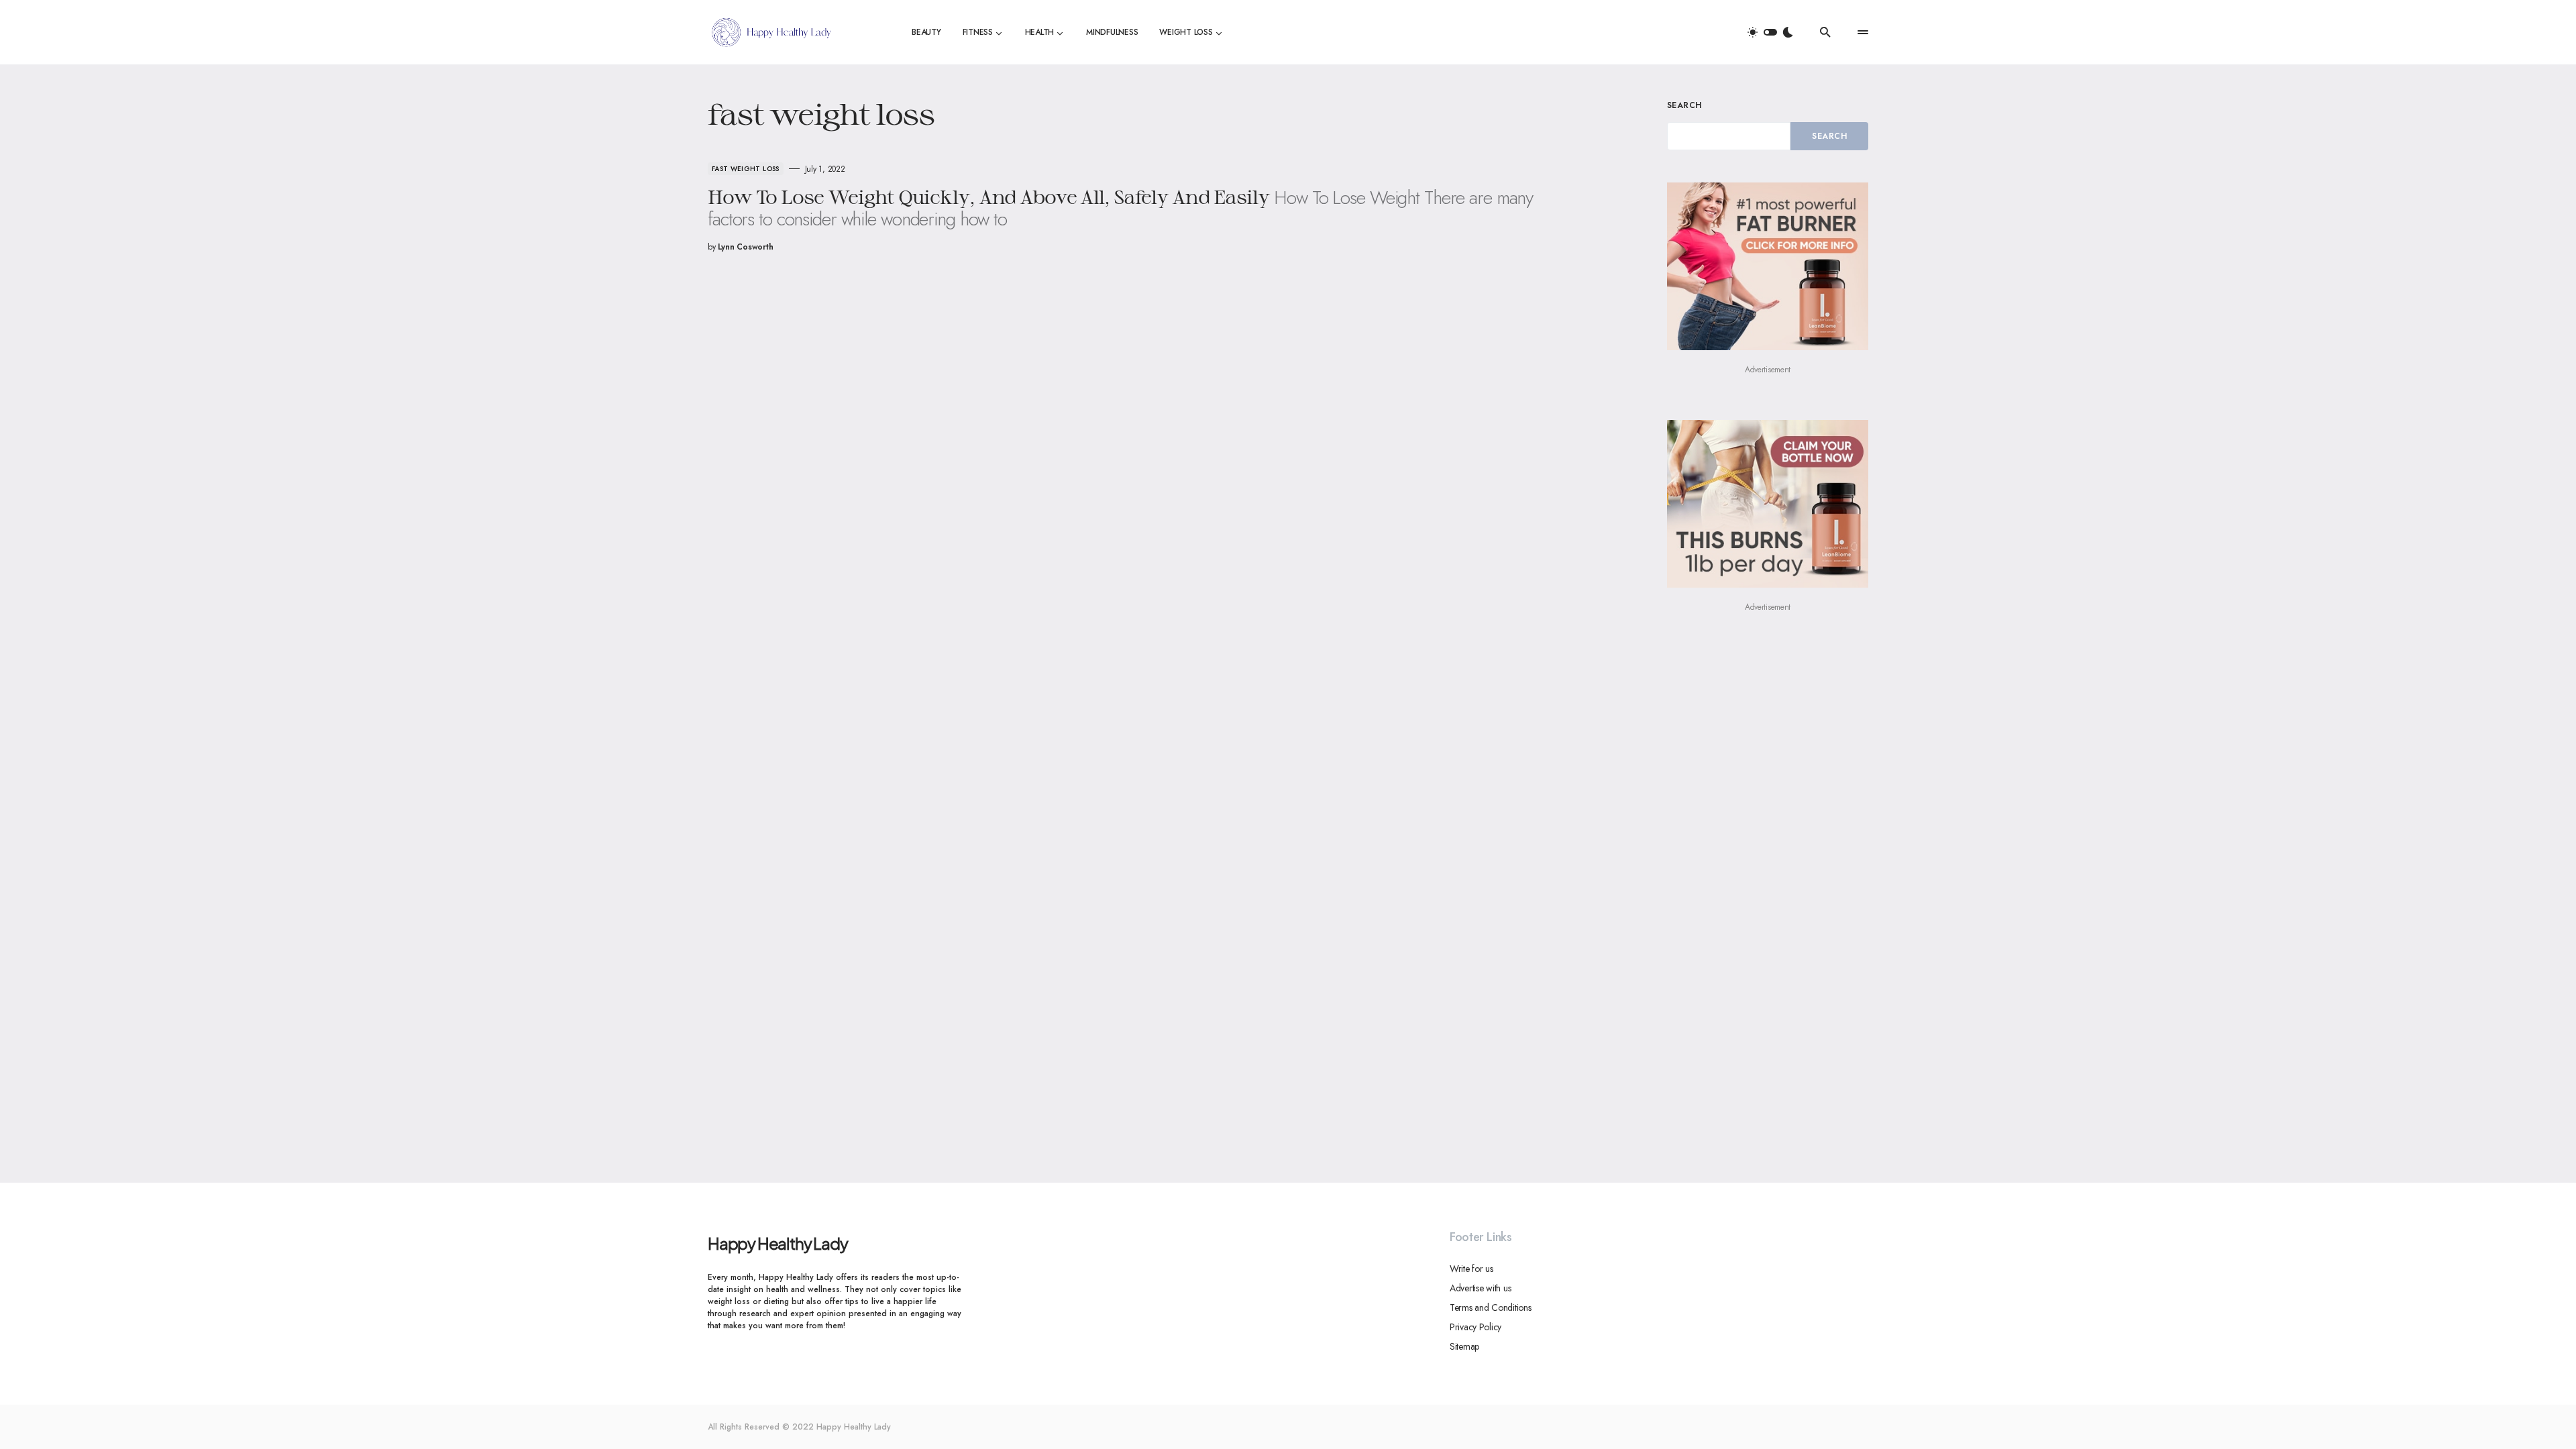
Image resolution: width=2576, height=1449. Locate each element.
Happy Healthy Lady (777, 1243)
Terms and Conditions (1490, 1307)
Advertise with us (1480, 1288)
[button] (1770, 32)
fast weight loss (746, 169)
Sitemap (1464, 1346)
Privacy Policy (1475, 1327)
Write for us (1471, 1269)
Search (1684, 105)
